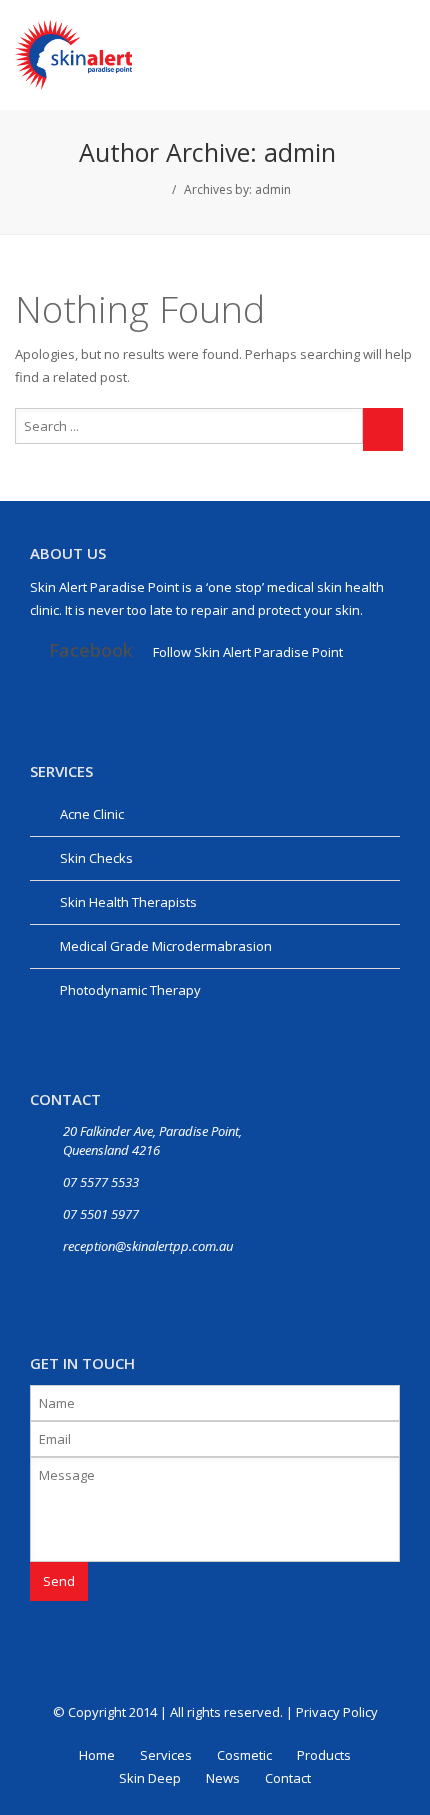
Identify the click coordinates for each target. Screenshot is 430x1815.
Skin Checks (96, 858)
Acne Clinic (92, 814)
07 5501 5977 (101, 1214)
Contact (288, 1778)
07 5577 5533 (101, 1182)
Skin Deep (150, 1778)
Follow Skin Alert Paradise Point (248, 652)
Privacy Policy (337, 1712)
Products (324, 1755)
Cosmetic (244, 1755)
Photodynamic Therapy (130, 990)
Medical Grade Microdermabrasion (166, 946)
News (223, 1778)
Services (166, 1755)
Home (97, 1755)
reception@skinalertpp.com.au (148, 1246)
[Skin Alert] (73, 53)
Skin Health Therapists (128, 902)
